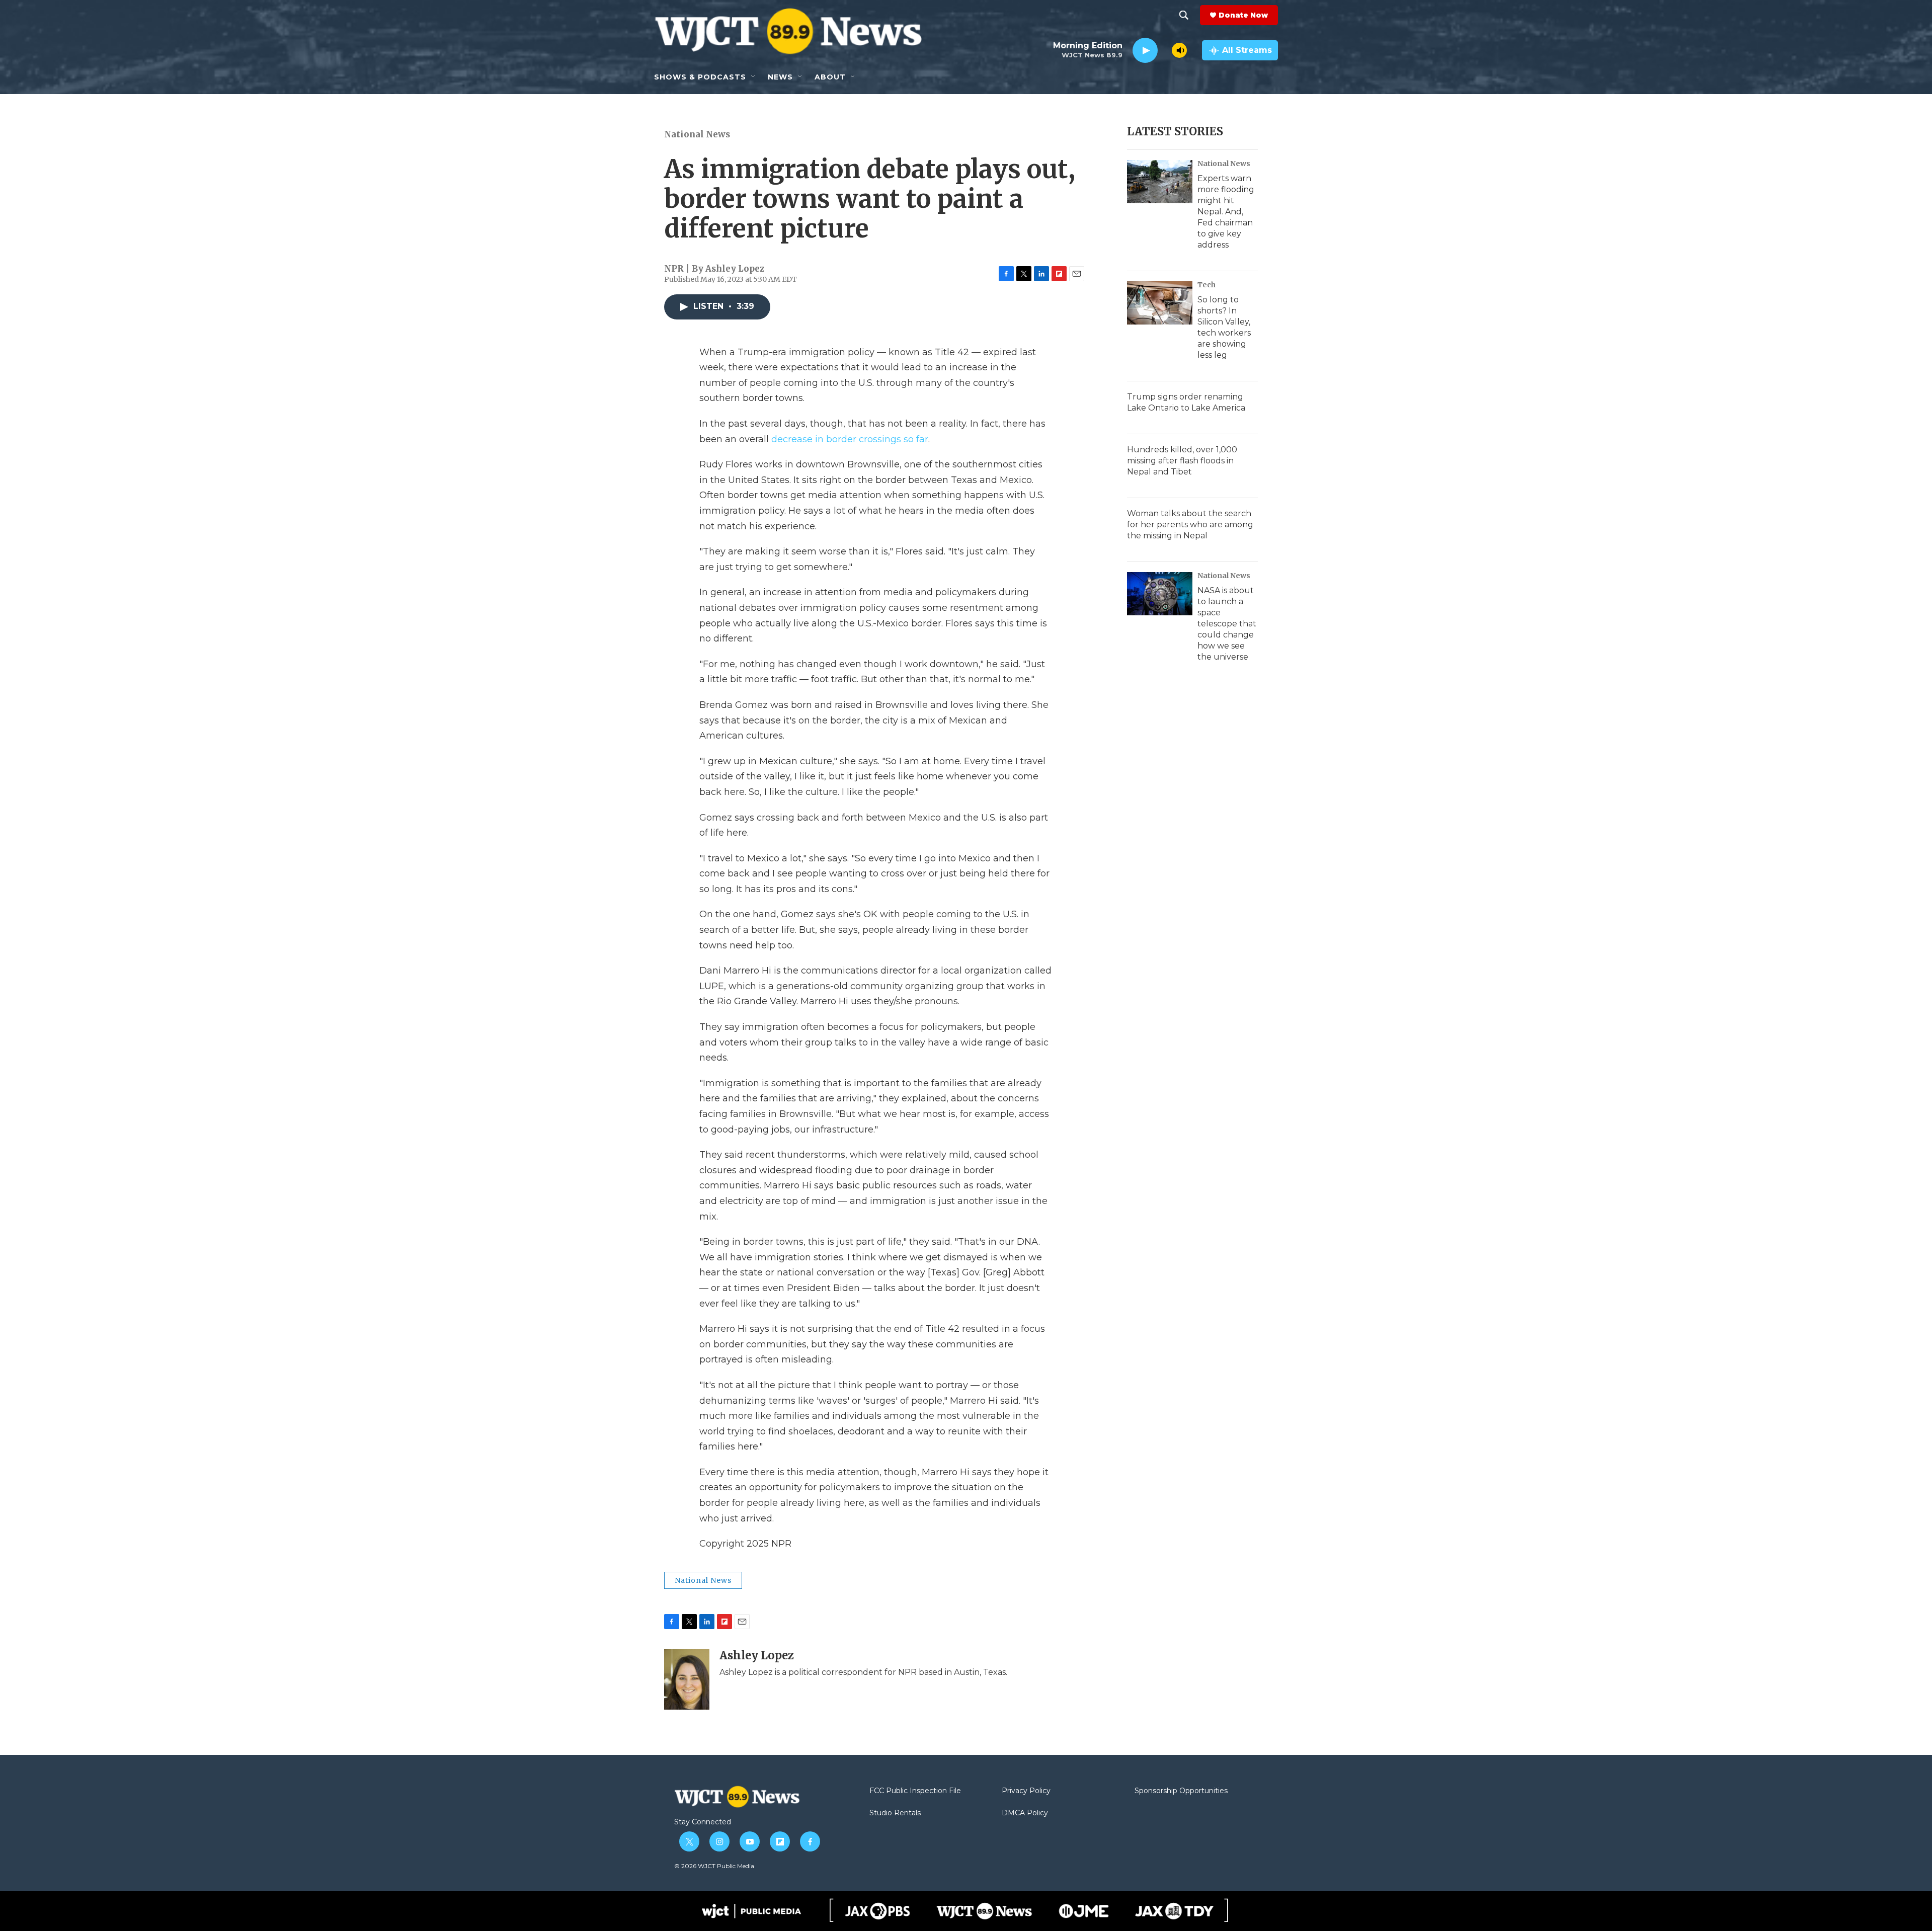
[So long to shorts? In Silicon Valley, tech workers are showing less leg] (1160, 303)
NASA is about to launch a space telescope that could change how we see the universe (1227, 624)
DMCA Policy (1025, 1813)
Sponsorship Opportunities (1181, 1791)
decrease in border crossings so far (849, 439)
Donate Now (1243, 15)
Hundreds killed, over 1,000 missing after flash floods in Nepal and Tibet (1182, 461)
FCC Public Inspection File (915, 1791)
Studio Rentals (895, 1813)
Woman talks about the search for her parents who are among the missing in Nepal (1190, 525)
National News (697, 134)
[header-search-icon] (1184, 15)
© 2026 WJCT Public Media (714, 1866)
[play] (1145, 51)
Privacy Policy (1026, 1791)
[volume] (1179, 50)
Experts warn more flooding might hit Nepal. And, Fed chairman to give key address (1226, 212)
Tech (1206, 285)
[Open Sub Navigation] (754, 77)
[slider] (1165, 50)
